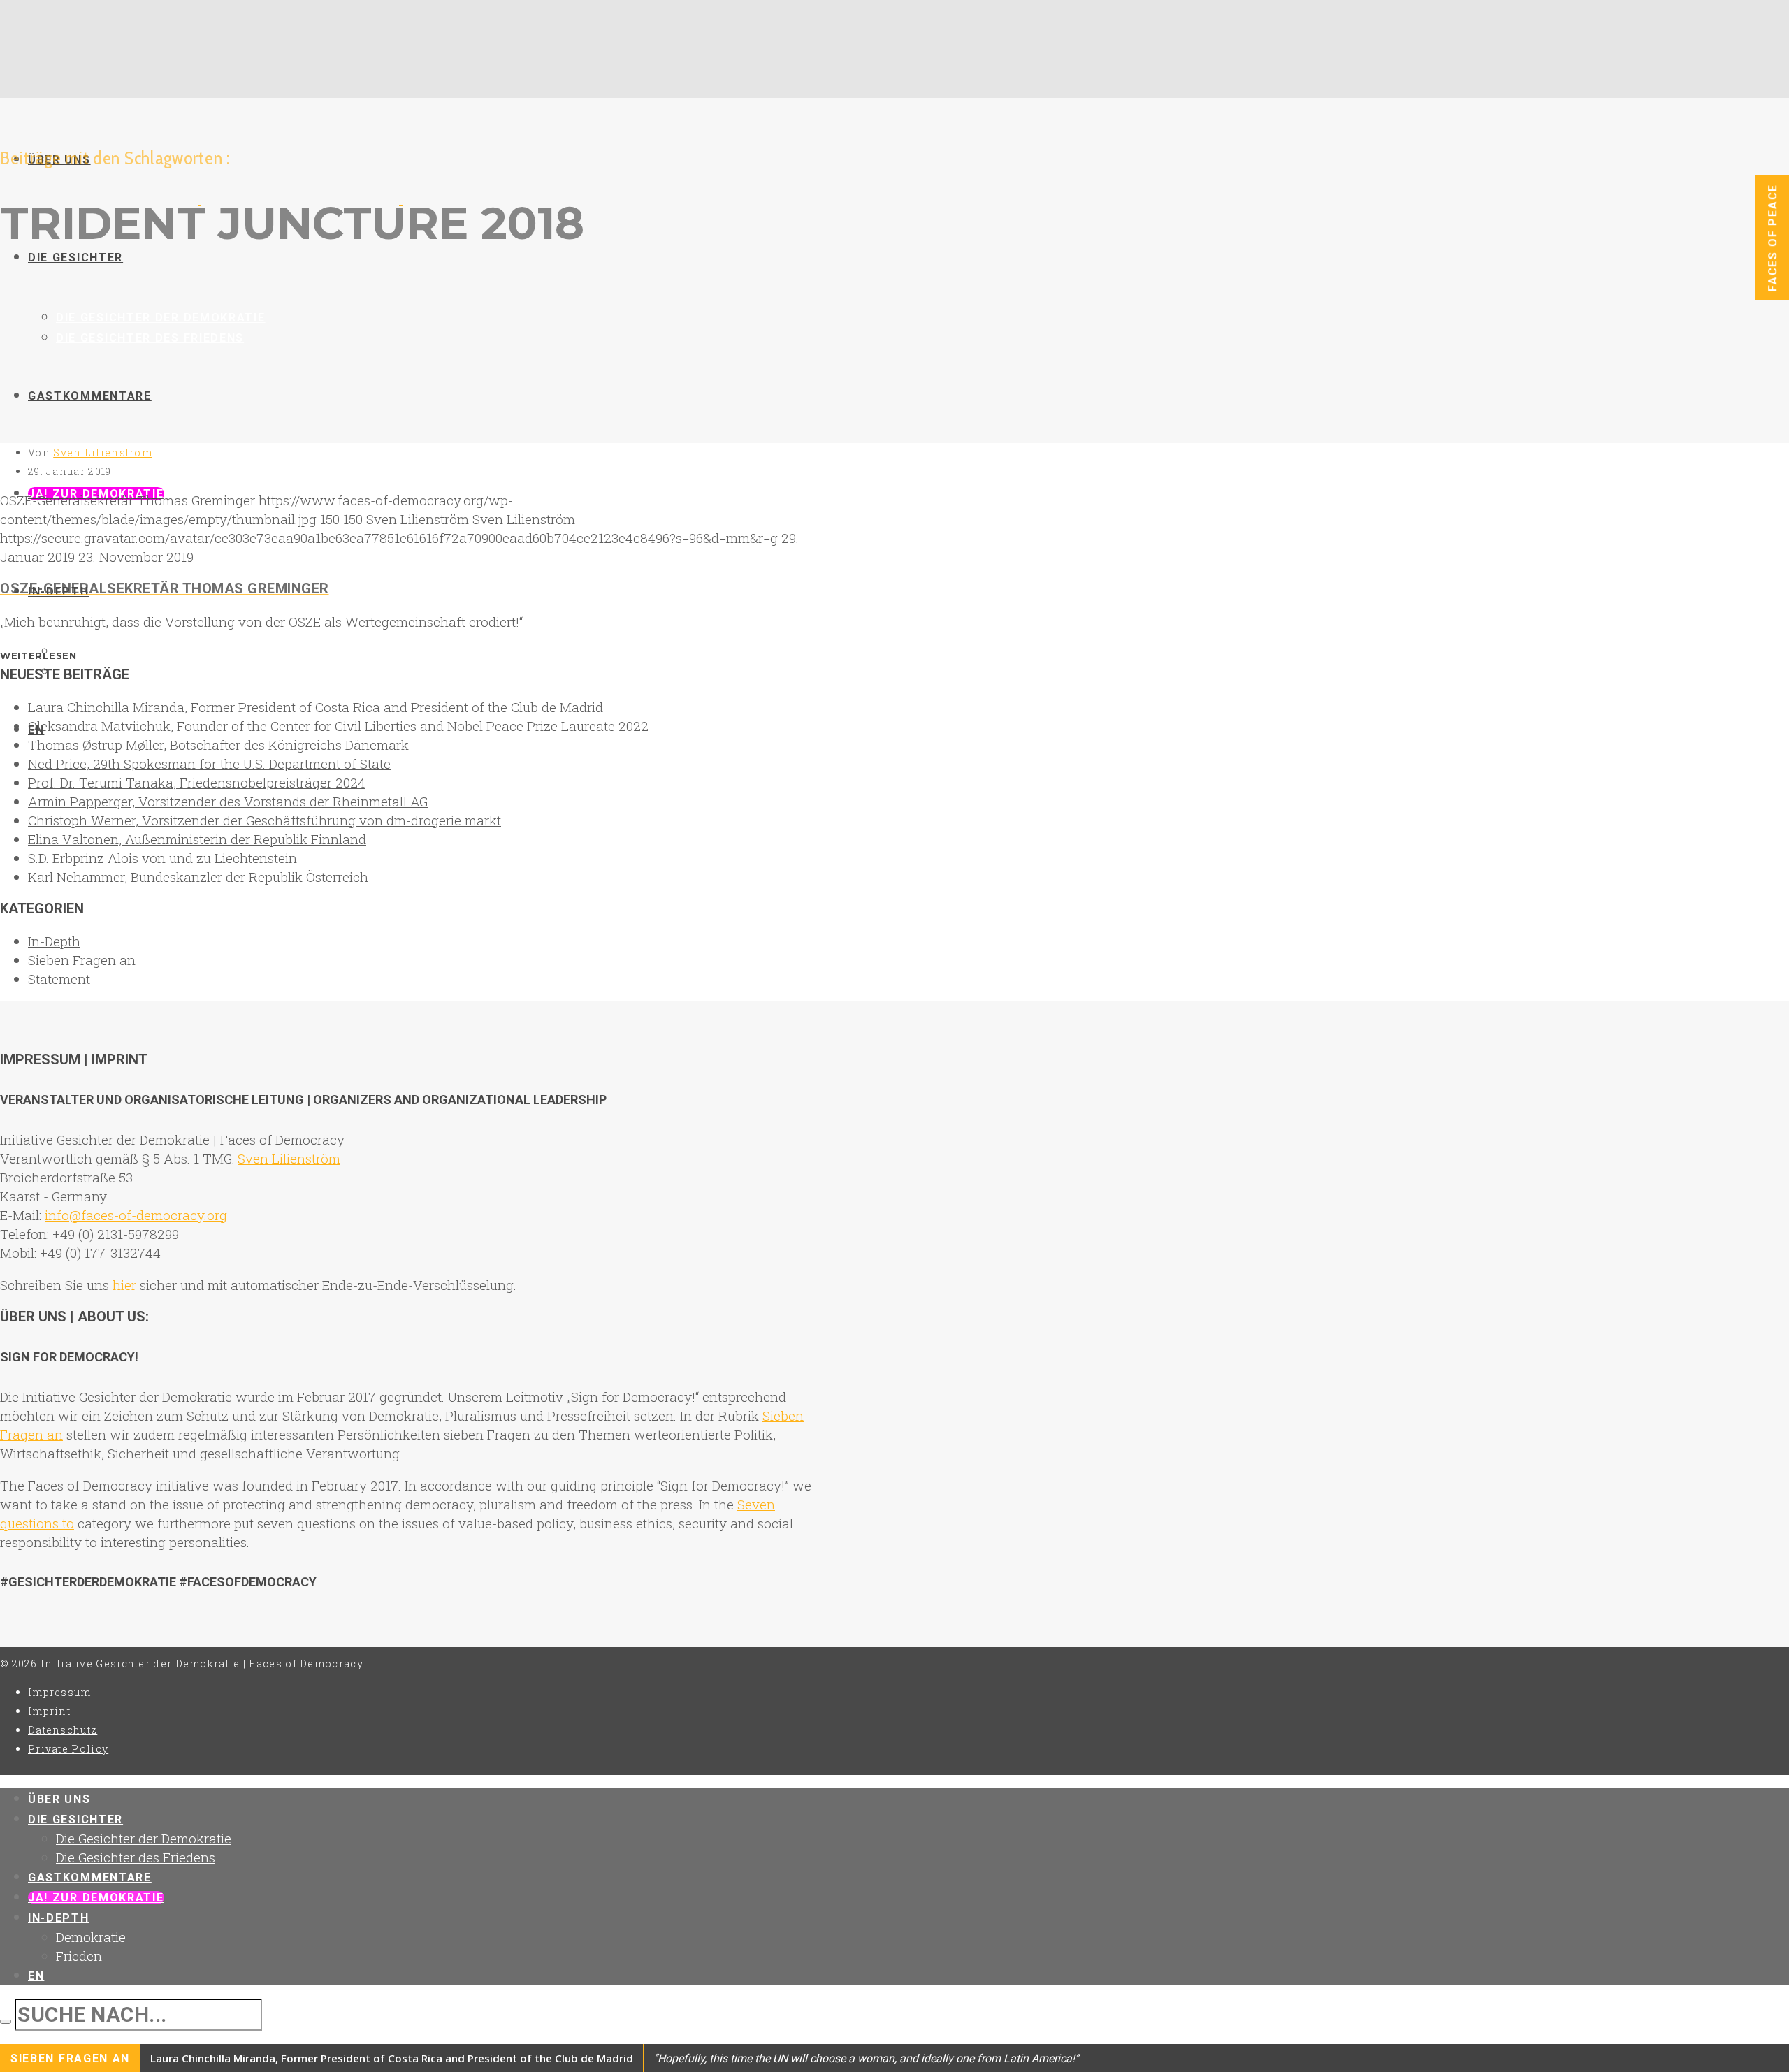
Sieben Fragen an (82, 960)
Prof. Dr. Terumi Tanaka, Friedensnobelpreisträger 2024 (197, 782)
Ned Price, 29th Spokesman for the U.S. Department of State (209, 763)
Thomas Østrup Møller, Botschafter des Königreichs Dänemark (218, 745)
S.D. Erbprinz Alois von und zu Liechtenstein (162, 858)
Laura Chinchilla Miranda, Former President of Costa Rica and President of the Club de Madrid (316, 707)
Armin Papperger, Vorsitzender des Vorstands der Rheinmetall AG (228, 801)
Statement (59, 979)
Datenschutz (63, 1730)
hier (124, 1285)
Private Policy (68, 1749)
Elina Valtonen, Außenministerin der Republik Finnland (197, 839)
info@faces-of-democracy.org (136, 1215)
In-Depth (54, 941)
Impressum (60, 1692)
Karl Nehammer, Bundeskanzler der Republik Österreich (198, 877)
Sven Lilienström (103, 452)
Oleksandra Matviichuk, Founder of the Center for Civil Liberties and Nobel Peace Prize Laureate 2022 (338, 726)
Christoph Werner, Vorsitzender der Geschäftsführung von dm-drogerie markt (265, 820)
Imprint (49, 1711)
